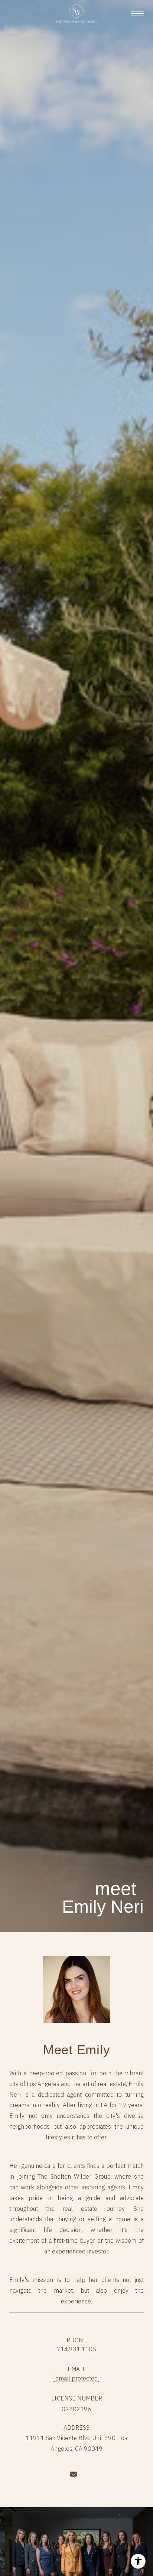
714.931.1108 (76, 2349)
